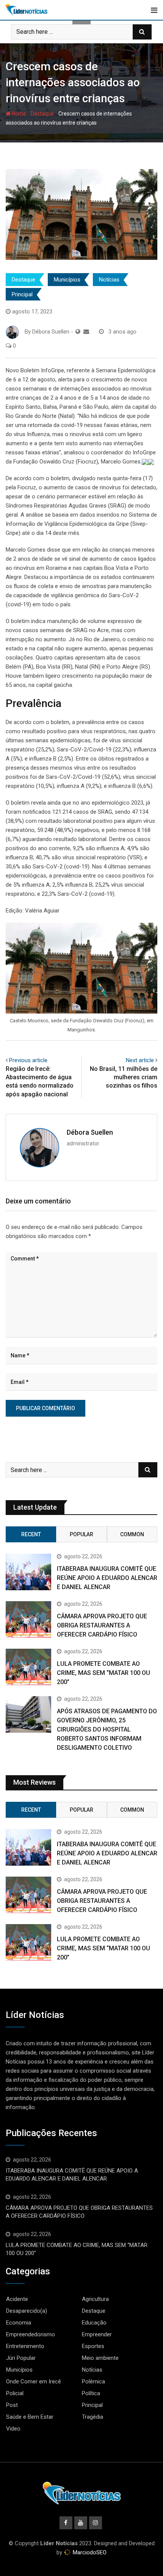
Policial (15, 2393)
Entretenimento (25, 2346)
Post (12, 2405)
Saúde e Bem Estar (30, 2417)
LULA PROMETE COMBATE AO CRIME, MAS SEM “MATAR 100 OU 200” (103, 1673)
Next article (140, 1060)
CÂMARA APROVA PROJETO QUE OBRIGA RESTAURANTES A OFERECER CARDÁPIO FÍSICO (102, 1625)
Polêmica (93, 2381)
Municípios (67, 280)
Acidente (17, 2299)
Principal (22, 294)
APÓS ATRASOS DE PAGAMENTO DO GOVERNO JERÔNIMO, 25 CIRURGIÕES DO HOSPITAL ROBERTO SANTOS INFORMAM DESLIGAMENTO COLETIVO (107, 1729)
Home (18, 114)
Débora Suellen (90, 1132)
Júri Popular (21, 2358)
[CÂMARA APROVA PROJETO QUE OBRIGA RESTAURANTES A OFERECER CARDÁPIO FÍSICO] (28, 1619)
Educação (94, 2323)
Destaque (42, 114)
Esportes (93, 2346)
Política (91, 2393)
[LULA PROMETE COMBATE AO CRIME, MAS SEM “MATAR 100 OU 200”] (28, 1667)
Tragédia (92, 2417)
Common (132, 1534)
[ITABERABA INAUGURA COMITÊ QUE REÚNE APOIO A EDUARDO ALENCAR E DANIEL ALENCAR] (28, 1572)
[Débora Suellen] (86, 332)
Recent (31, 1534)
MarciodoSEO (89, 2552)
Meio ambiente (100, 2358)
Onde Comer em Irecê (34, 2381)
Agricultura (95, 2299)
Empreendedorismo (31, 2334)
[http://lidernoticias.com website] (78, 332)
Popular (81, 1534)
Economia (19, 2323)
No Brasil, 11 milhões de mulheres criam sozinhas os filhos (124, 1077)
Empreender (97, 2334)
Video (13, 2429)
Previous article (28, 1060)
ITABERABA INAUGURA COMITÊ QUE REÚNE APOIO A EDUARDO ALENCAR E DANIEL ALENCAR (107, 1578)
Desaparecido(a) (27, 2311)
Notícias (109, 280)
